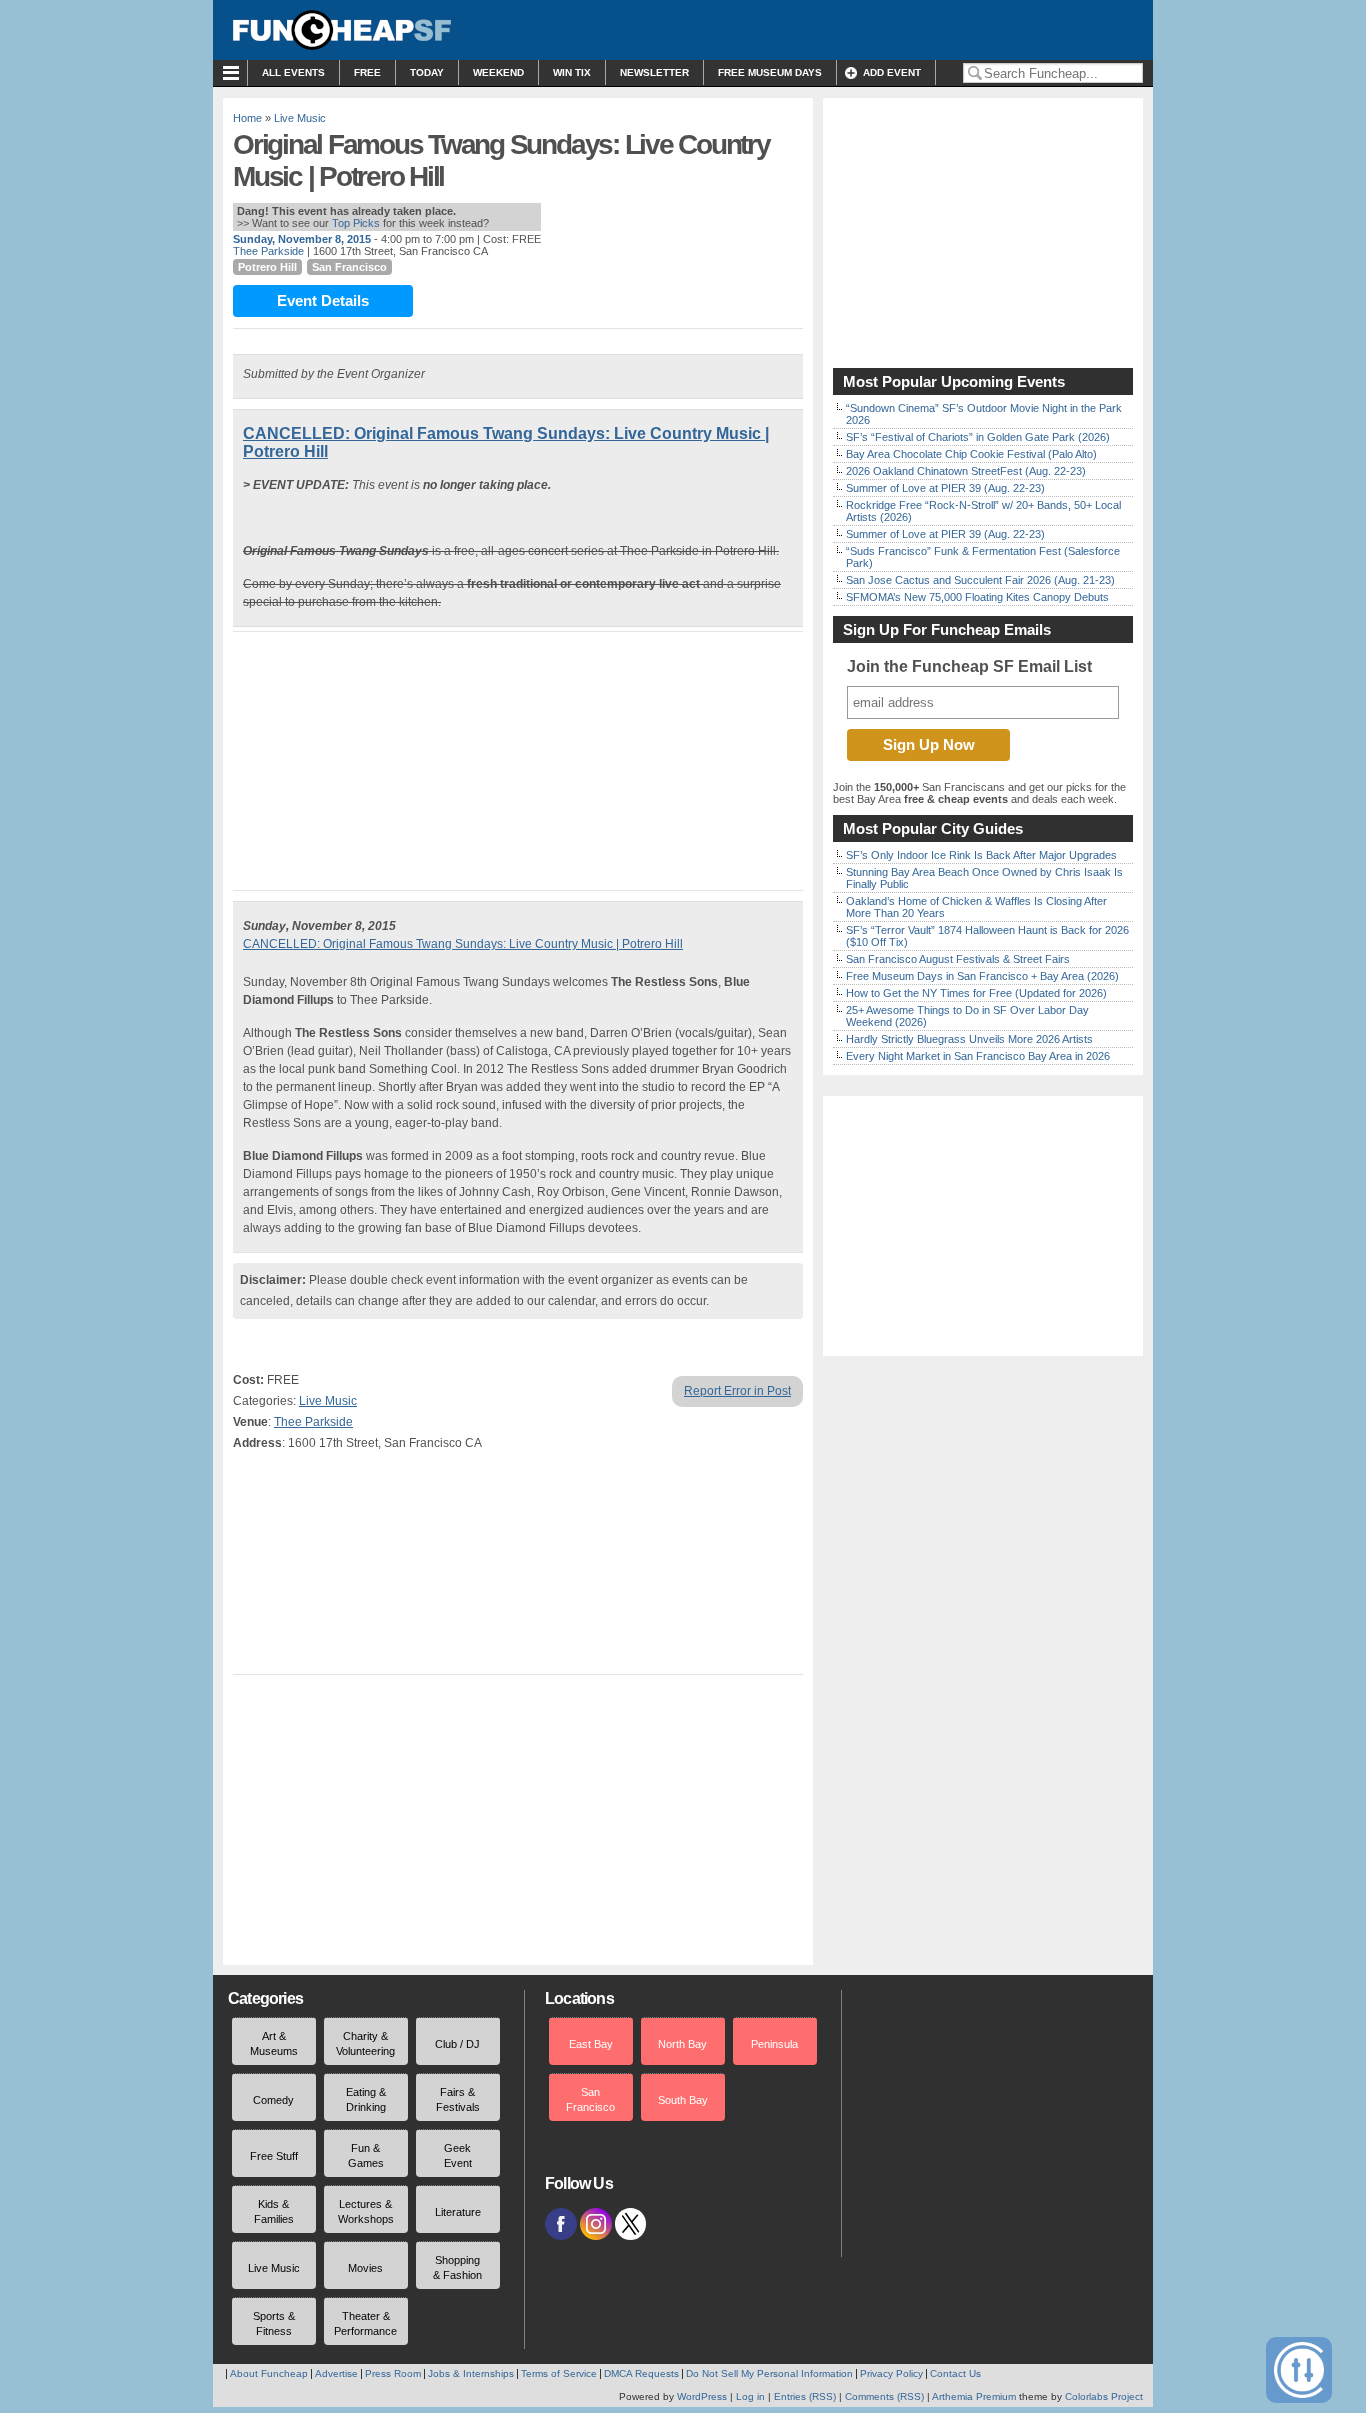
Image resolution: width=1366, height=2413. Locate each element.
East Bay (591, 2044)
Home (247, 118)
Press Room (393, 2373)
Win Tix (572, 72)
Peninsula (774, 2044)
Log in (750, 2396)
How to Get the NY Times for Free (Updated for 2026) (976, 993)
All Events (293, 72)
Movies (365, 2268)
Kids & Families (274, 2211)
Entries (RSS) (805, 2396)
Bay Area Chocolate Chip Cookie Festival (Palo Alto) (971, 454)
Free (367, 72)
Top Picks (356, 223)
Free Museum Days (770, 72)
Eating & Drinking (366, 2099)
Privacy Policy (891, 2373)
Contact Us (955, 2373)
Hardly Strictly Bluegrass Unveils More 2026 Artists (969, 1039)
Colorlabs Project (1104, 2396)
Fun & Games (366, 2155)
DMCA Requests (641, 2373)
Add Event (892, 72)
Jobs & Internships (471, 2373)
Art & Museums (274, 2043)
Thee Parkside (268, 251)
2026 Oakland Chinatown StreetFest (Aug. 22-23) (966, 471)
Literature (458, 2212)
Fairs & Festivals (458, 2099)
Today (427, 72)
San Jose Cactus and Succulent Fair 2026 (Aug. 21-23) (980, 580)
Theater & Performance (365, 2323)
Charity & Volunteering (365, 2043)
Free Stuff (274, 2156)
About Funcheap (269, 2373)
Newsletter (654, 72)
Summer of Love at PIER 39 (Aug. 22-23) (945, 488)
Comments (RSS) (884, 2396)
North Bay (682, 2044)
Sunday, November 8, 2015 (302, 239)
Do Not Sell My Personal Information (769, 2373)
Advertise (336, 2373)
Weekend (498, 72)
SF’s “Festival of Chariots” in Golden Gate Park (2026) (978, 437)
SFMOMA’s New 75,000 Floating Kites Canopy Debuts (977, 597)
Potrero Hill (267, 267)
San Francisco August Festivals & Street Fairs (958, 959)
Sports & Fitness (274, 2323)
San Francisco (349, 267)
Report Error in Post (737, 1391)
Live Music (300, 118)
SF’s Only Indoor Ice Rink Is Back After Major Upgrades (981, 855)
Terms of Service (559, 2373)
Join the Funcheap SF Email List (969, 666)
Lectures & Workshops (366, 2211)
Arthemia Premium (974, 2396)
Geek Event (458, 2155)
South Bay (683, 2100)
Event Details (323, 300)
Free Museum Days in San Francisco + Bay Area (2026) (982, 976)
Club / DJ (457, 2044)
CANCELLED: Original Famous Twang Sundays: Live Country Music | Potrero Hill (463, 944)
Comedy (273, 2100)
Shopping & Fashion (457, 2267)
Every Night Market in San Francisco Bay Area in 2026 (978, 1056)
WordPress (702, 2396)
